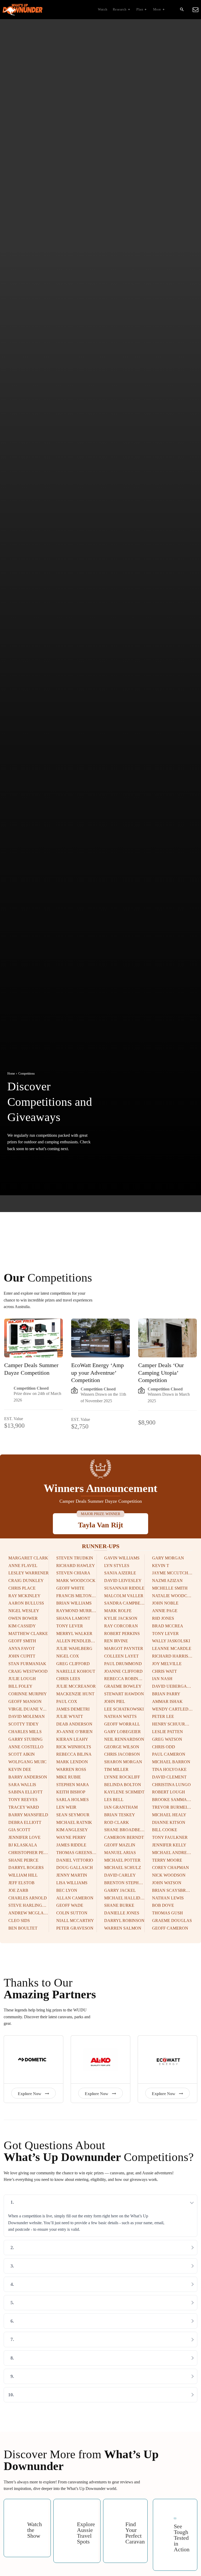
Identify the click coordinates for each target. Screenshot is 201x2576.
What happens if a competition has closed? (62, 2321)
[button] (182, 10)
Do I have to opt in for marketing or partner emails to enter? (80, 2303)
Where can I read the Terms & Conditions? (62, 2395)
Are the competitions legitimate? (51, 2339)
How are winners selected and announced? (61, 2284)
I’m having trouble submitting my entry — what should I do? (81, 2376)
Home (11, 1074)
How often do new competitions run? (56, 2266)
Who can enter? (34, 2248)
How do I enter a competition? (49, 2202)
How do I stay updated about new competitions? (67, 2358)
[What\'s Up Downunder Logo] (45, 10)
